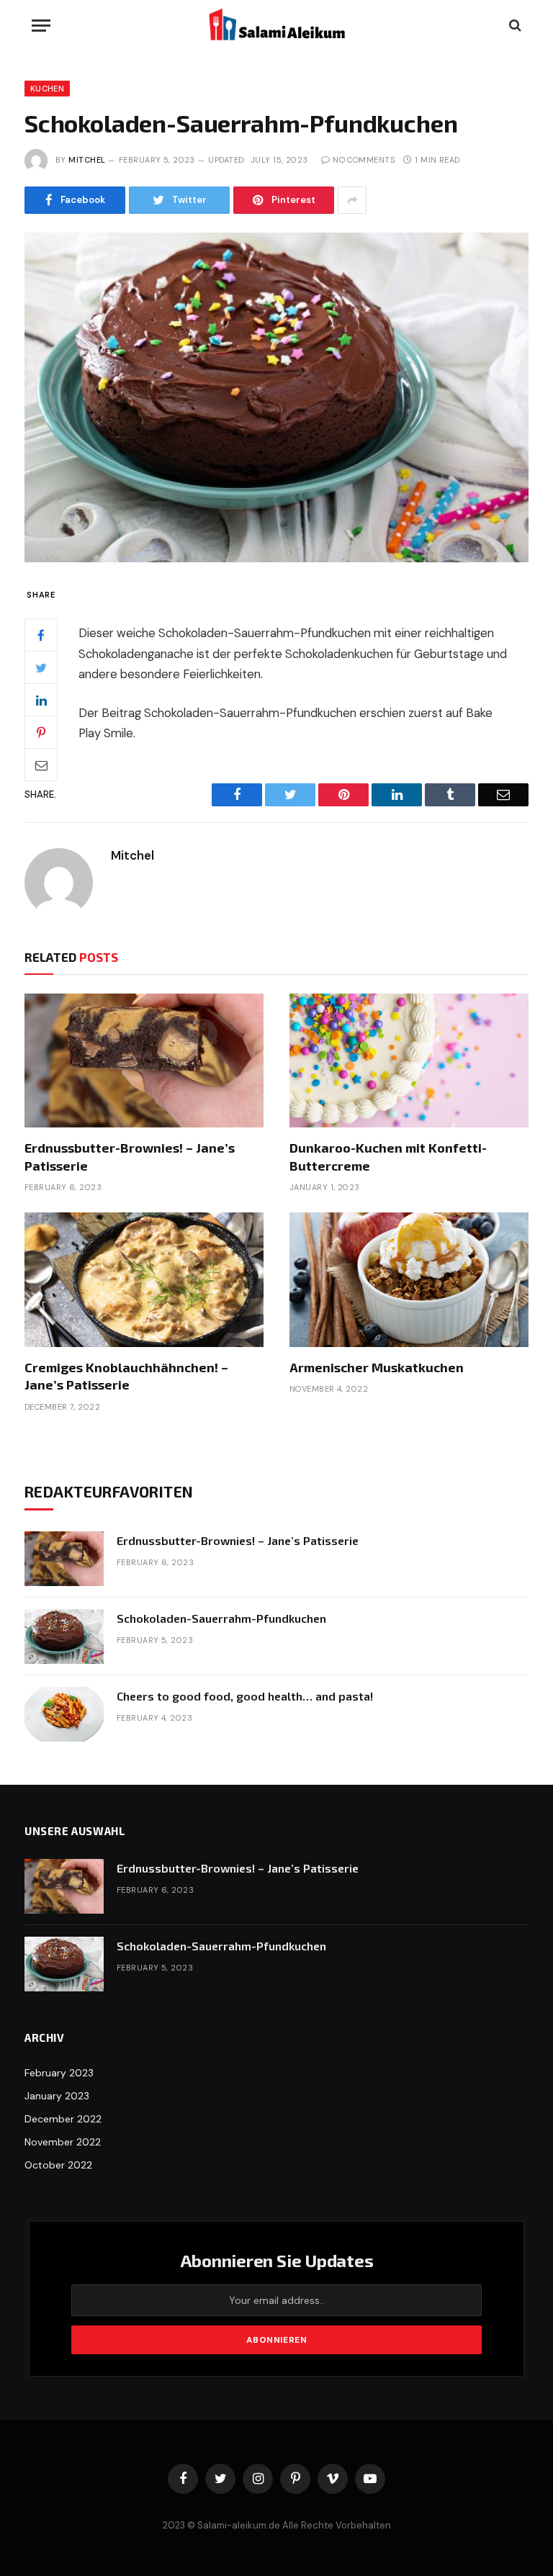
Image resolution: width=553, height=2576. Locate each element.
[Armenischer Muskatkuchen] (409, 1280)
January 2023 (57, 2096)
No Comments (364, 160)
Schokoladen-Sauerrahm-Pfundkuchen (221, 1618)
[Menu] (41, 26)
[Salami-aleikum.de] (276, 25)
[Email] (41, 765)
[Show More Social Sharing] (352, 200)
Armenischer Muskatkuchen (377, 1367)
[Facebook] (41, 635)
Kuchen (47, 89)
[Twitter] (41, 667)
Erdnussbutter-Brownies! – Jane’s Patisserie (130, 1156)
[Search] (514, 26)
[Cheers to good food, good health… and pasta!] (64, 1714)
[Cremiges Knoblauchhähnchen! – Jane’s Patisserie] (144, 1280)
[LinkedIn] (41, 700)
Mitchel (87, 160)
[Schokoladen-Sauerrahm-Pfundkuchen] (276, 397)
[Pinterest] (41, 732)
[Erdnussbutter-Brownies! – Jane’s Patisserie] (144, 1061)
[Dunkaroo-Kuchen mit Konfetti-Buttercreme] (409, 1061)
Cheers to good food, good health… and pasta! (245, 1696)
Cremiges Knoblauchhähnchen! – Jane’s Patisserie (126, 1376)
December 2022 (63, 2119)
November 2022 (63, 2142)
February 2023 (59, 2073)
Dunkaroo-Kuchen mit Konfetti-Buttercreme (388, 1156)
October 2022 (58, 2165)
